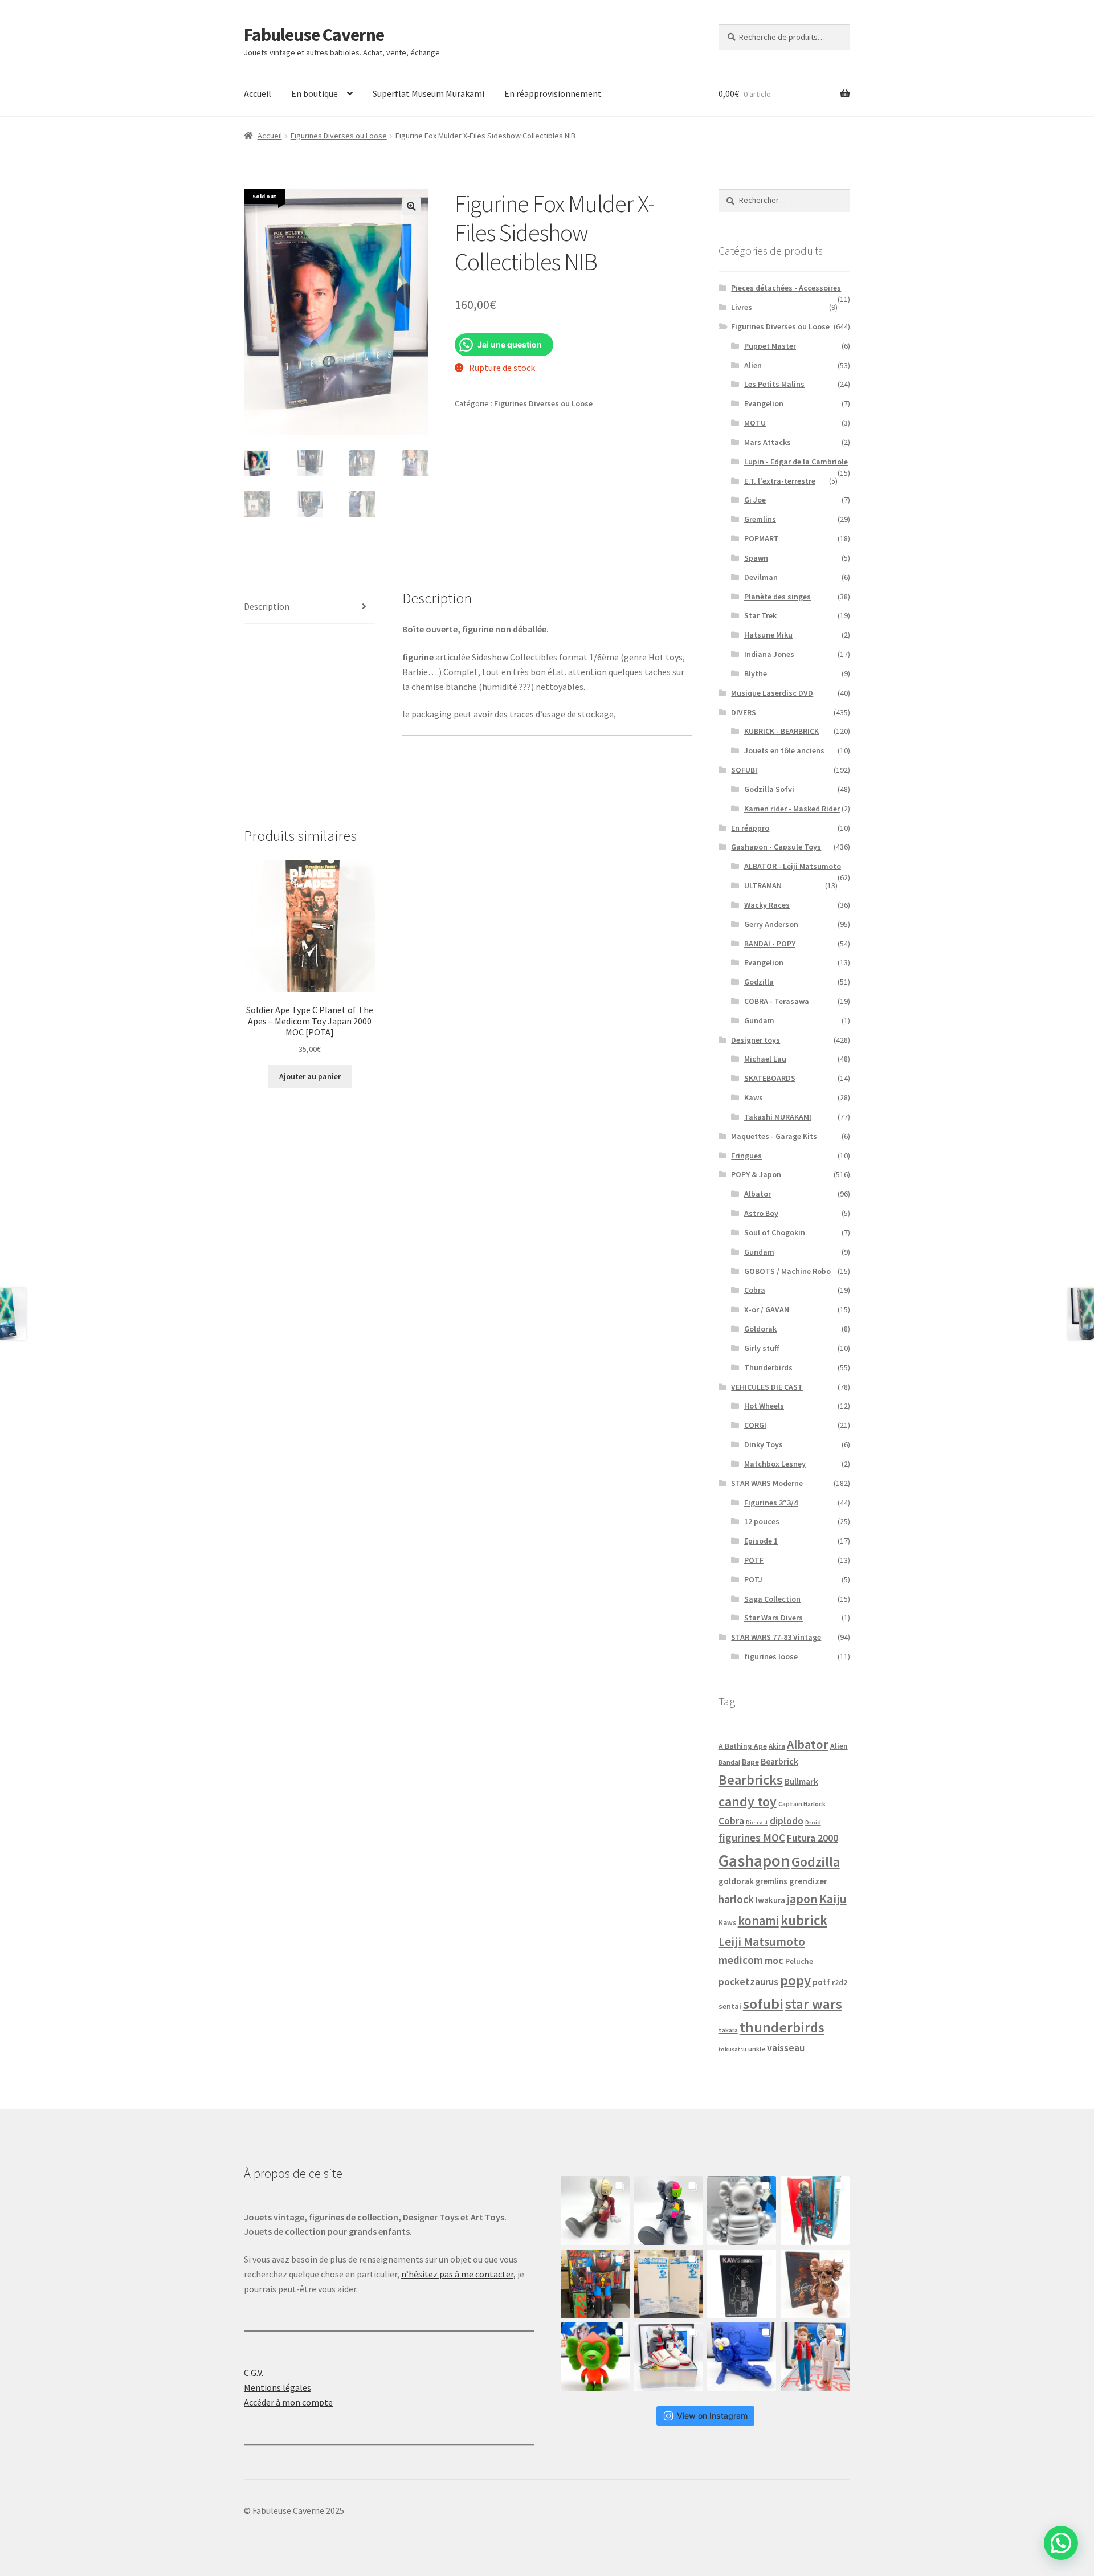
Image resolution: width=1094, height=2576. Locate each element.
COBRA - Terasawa (777, 1001)
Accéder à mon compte (288, 2402)
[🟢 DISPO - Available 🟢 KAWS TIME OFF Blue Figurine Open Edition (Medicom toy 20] (742, 2357)
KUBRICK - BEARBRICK (781, 731)
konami (758, 1921)
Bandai (729, 1762)
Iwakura (770, 1900)
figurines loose (771, 1656)
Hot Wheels (764, 1406)
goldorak (736, 1881)
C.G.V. (254, 2373)
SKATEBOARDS (770, 1078)
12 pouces (762, 1521)
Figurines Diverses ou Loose (339, 136)
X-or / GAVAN (767, 1309)
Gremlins (760, 519)
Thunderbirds (768, 1367)
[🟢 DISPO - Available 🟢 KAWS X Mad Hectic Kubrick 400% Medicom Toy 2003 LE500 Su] (742, 2210)
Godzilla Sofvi (769, 789)
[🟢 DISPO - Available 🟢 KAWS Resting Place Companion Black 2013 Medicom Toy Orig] (669, 2210)
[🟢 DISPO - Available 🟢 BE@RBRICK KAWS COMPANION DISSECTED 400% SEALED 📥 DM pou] (742, 2284)
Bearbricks (751, 1780)
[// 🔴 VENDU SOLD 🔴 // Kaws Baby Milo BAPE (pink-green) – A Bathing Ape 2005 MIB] (595, 2357)
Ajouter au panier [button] (310, 1076)
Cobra (755, 1290)
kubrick (804, 1920)
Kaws (754, 1097)
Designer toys (756, 1040)
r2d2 (840, 1983)
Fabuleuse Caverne (314, 35)
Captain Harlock (802, 1804)
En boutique (315, 93)
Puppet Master (770, 346)
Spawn (756, 558)
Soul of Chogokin (775, 1232)
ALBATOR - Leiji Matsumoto (793, 866)
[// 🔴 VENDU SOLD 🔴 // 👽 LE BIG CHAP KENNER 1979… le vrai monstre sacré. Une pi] (815, 2210)
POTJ (753, 1579)
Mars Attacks (768, 442)
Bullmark (801, 1781)
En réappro (750, 828)
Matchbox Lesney (775, 1464)
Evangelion (764, 403)
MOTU (755, 423)
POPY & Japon (756, 1174)
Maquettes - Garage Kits (774, 1136)
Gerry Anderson (771, 924)
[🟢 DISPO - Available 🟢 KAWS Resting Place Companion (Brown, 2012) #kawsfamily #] (595, 2210)
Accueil (258, 93)
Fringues (746, 1156)
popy (795, 1980)
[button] (411, 206)
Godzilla (759, 982)
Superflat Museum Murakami (428, 93)
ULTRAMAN (763, 885)
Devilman (761, 577)
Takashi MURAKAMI (778, 1117)
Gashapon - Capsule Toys (776, 847)
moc (774, 1960)
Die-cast (757, 1822)
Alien (753, 365)
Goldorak (760, 1329)
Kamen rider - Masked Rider (792, 809)
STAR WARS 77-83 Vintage (776, 1637)
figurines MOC (752, 1838)
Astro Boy (761, 1213)
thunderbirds (782, 2027)
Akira (777, 1746)
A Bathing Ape (743, 1746)
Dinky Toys (764, 1444)
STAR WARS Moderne (767, 1483)
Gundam (759, 1020)
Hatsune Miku (768, 635)
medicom (741, 1960)
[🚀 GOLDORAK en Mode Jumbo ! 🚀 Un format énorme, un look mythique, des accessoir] (595, 2284)
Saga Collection (772, 1599)
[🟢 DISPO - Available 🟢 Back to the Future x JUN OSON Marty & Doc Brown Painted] (815, 2357)
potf (821, 1982)
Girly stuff (762, 1348)
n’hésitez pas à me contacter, (458, 2274)
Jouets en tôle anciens (784, 750)
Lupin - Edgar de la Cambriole (796, 462)
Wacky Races (767, 905)
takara (728, 2030)
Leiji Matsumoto (762, 1942)
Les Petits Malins (774, 384)
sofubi (763, 2004)
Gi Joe (755, 500)
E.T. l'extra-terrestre (780, 481)
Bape (750, 1762)
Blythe (756, 673)
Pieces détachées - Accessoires (786, 288)
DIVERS (744, 712)
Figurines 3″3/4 (771, 1503)
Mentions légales (277, 2387)
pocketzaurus (748, 1982)
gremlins (771, 1881)
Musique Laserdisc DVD (772, 693)
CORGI (755, 1425)
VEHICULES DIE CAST (767, 1387)
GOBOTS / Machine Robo (787, 1271)
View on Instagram (712, 2416)
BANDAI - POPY (770, 944)
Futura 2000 (813, 1838)
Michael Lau (765, 1059)
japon (802, 1899)
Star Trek (760, 615)
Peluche (799, 1961)
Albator (758, 1194)
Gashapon (754, 1861)
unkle (757, 2049)
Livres (742, 307)
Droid (813, 1822)
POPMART (762, 538)
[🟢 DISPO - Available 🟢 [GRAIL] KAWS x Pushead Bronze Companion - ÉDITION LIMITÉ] (815, 2284)
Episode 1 (761, 1541)
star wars (814, 2004)
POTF (754, 1560)
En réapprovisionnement (553, 93)
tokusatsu (732, 2049)
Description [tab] (267, 606)
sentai (730, 2006)
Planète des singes (777, 597)
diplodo (787, 1821)
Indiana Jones (769, 654)
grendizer (808, 1881)
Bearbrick (779, 1761)
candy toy (748, 1801)
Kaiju (833, 1899)
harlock (736, 1899)
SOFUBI (744, 770)
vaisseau (786, 2048)
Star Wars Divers (773, 1618)
